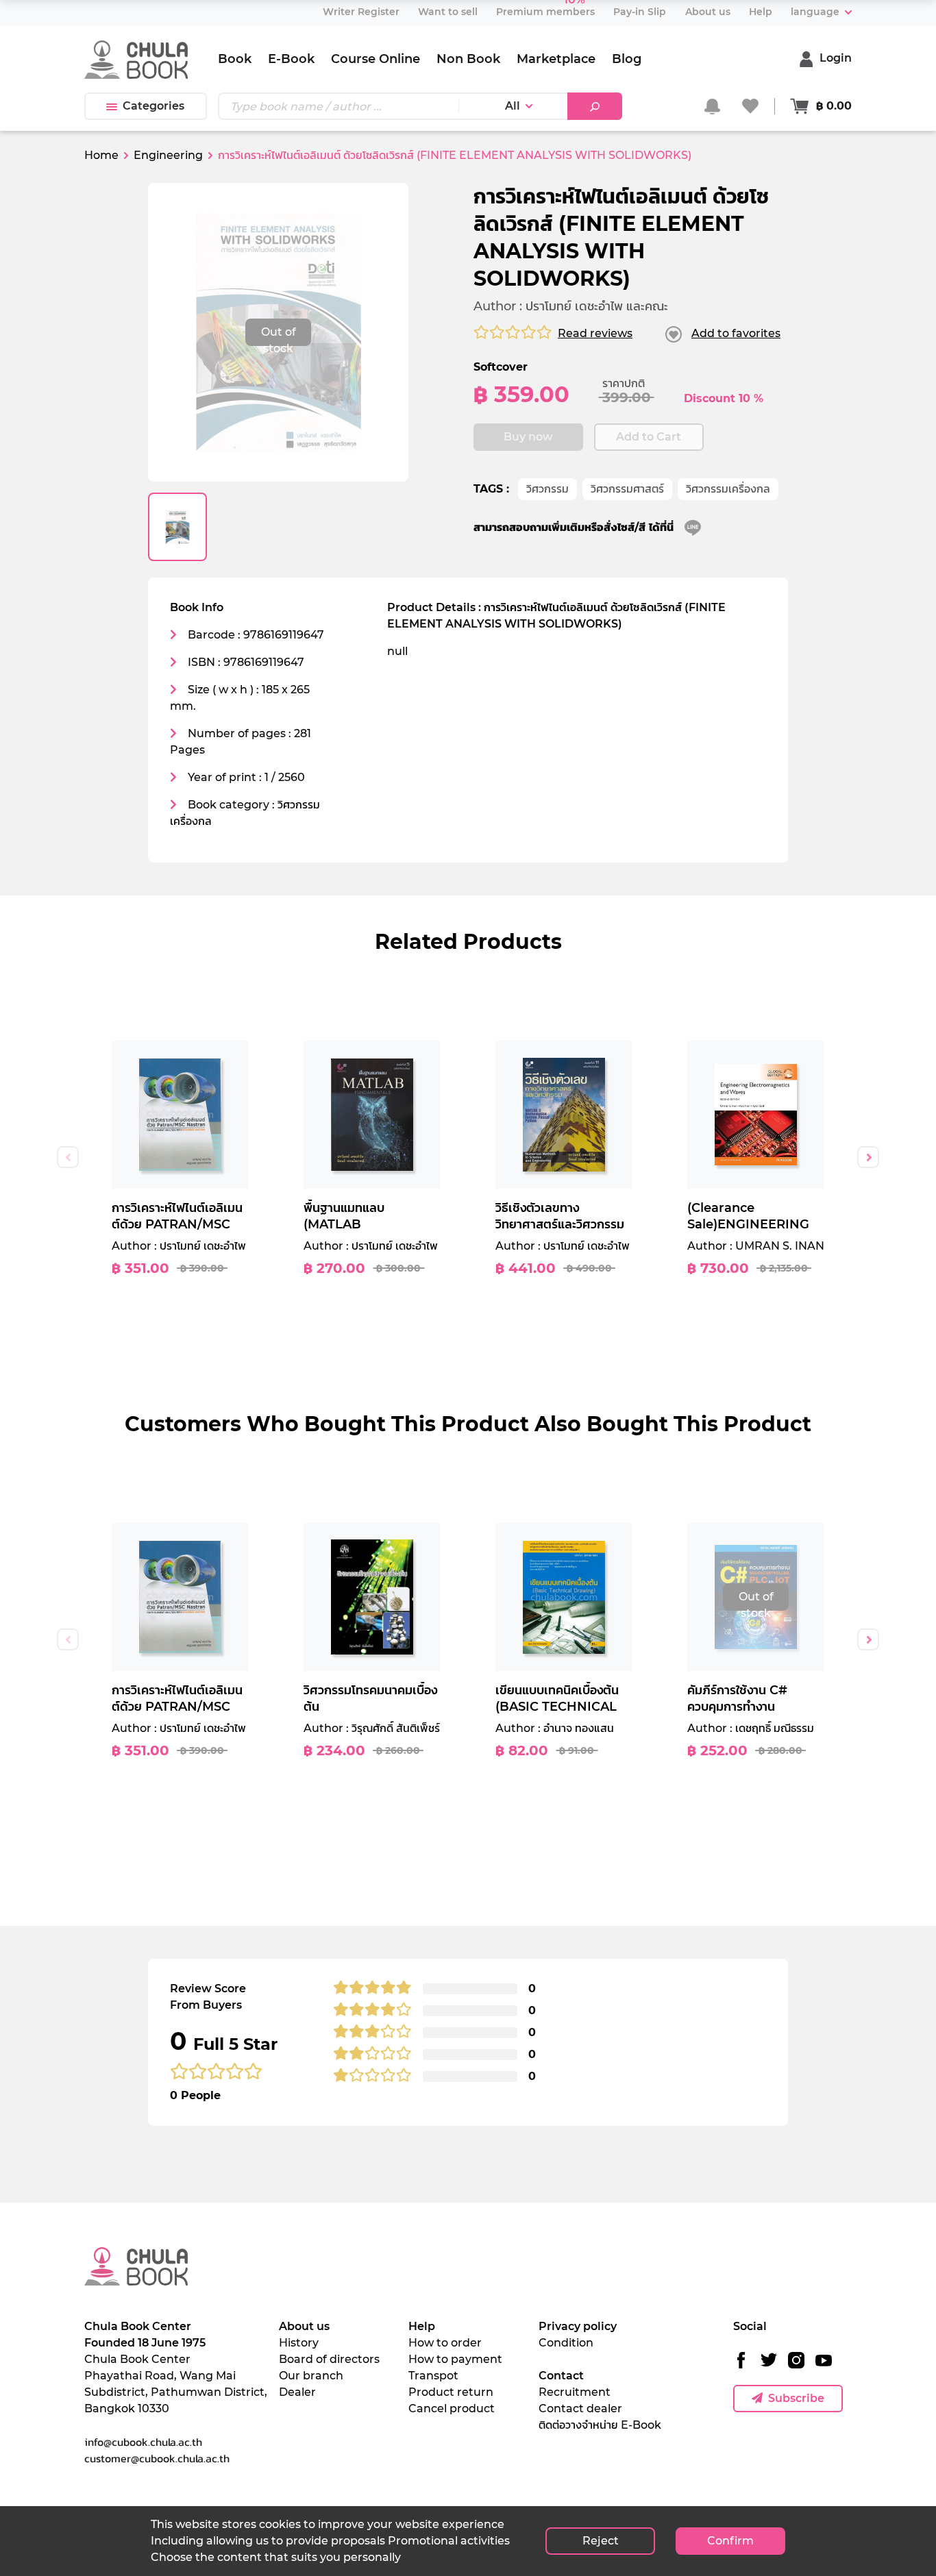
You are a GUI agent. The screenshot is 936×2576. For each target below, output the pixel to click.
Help (422, 2326)
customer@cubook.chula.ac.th (157, 2458)
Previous (68, 1157)
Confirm (730, 2541)
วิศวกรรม (547, 489)
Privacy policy (578, 2326)
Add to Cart (649, 437)
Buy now (528, 437)
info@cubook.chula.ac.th (143, 2442)
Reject (601, 2541)
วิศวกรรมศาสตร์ (627, 489)
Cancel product (452, 2408)
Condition (566, 2343)
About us (304, 2326)
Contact (561, 2376)
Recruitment (575, 2392)
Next (868, 1157)
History (299, 2343)
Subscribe (796, 2398)
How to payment (455, 2359)
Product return (451, 2392)
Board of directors (329, 2359)
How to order (445, 2343)
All (513, 106)
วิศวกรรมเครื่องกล (728, 489)
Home (101, 155)
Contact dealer (580, 2408)
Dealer (297, 2392)
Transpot (433, 2376)
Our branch (311, 2376)
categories (153, 106)
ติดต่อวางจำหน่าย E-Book (600, 2425)
